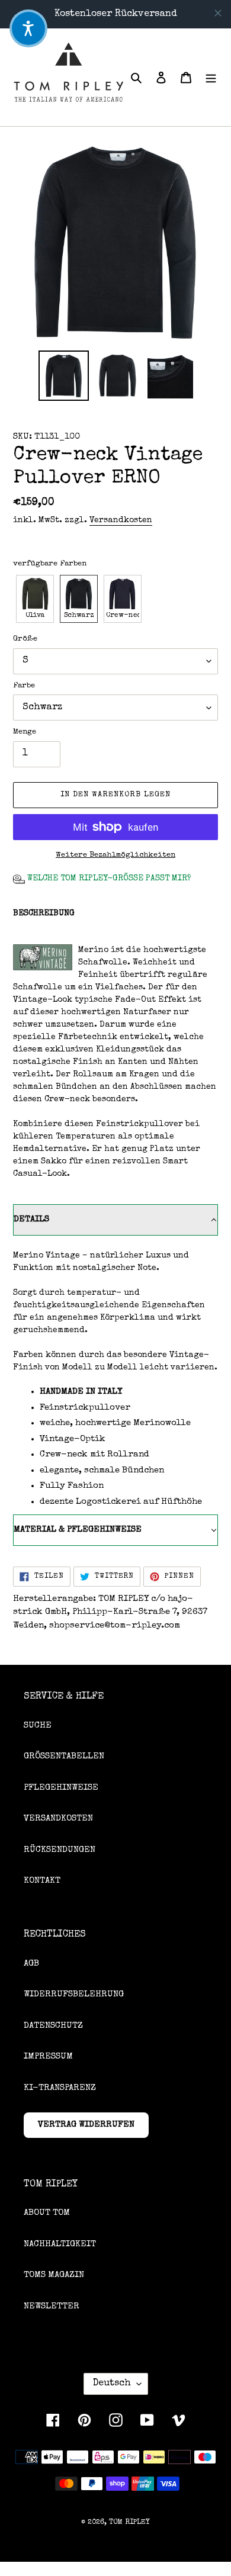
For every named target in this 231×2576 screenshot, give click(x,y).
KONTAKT (42, 1881)
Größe (25, 639)
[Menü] (211, 77)
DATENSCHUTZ (53, 2026)
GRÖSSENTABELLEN (64, 1756)
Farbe (24, 686)
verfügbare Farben (50, 564)
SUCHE (38, 1726)
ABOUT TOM (47, 2213)
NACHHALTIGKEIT (60, 2244)
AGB (31, 1964)
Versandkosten (121, 520)
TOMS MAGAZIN (54, 2275)
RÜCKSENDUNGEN (60, 1850)
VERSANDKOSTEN (58, 1818)
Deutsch (112, 2384)
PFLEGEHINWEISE (61, 1788)
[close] (218, 13)
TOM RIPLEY (129, 2523)
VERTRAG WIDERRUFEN (86, 2125)
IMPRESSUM (48, 2056)
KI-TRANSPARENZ (60, 2088)
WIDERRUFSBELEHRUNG (74, 1994)
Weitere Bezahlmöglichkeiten (115, 855)
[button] (35, 599)
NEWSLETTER (52, 2306)
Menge (25, 732)
